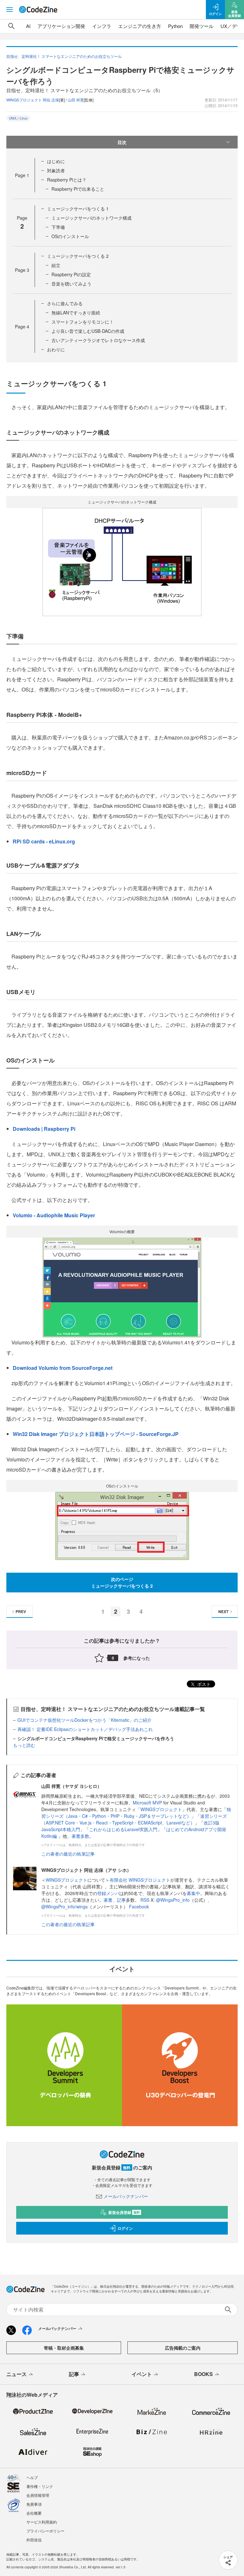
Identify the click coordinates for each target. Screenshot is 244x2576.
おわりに (56, 349)
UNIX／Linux (18, 118)
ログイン (125, 2228)
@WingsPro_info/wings (64, 1906)
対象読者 (56, 170)
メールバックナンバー (126, 2196)
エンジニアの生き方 (140, 26)
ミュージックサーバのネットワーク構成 (91, 218)
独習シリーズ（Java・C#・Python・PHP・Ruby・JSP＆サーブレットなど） (136, 1813)
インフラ (102, 26)
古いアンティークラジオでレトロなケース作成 (98, 340)
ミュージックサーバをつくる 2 (78, 256)
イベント (142, 2374)
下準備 (58, 227)
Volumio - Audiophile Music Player (54, 1215)
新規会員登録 (124, 2212)
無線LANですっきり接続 (76, 313)
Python (175, 26)
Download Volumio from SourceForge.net (63, 1368)
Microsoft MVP (147, 1803)
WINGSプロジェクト (161, 1809)
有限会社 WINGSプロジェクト (140, 1880)
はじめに (56, 161)
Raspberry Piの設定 (71, 274)
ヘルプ (32, 2477)
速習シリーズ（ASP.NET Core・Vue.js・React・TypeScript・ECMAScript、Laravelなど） (134, 1819)
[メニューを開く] (10, 10)
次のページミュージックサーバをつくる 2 (122, 1582)
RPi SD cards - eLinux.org (44, 841)
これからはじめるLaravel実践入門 (123, 1829)
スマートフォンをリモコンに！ (83, 322)
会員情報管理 (38, 2495)
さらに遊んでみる (65, 303)
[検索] (11, 26)
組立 (56, 265)
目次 (122, 142)
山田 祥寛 (76, 100)
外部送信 (34, 2540)
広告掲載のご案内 (183, 2348)
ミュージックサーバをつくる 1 (78, 209)
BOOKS (203, 2374)
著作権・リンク (40, 2486)
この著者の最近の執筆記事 (68, 1854)
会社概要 (34, 2513)
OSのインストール (70, 236)
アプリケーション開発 (61, 26)
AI (28, 26)
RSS (146, 1900)
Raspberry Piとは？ (67, 180)
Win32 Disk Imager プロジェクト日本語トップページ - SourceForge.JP (96, 1434)
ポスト (203, 1684)
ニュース (17, 2374)
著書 (108, 1900)
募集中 (193, 1893)
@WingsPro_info (173, 1900)
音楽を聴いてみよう (71, 284)
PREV (21, 1611)
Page (22, 175)
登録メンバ (108, 1893)
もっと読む (24, 1745)
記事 (121, 1900)
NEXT (223, 1611)
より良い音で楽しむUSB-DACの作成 (88, 331)
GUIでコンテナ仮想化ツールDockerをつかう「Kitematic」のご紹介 (85, 1720)
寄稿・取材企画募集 (64, 2348)
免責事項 (34, 2504)
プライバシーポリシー (45, 2531)
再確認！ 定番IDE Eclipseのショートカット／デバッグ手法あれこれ (85, 1729)
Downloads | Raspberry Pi (44, 1129)
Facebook (139, 1906)
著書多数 (80, 1836)
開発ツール (202, 26)
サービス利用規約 (42, 2522)
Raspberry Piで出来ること (78, 189)
